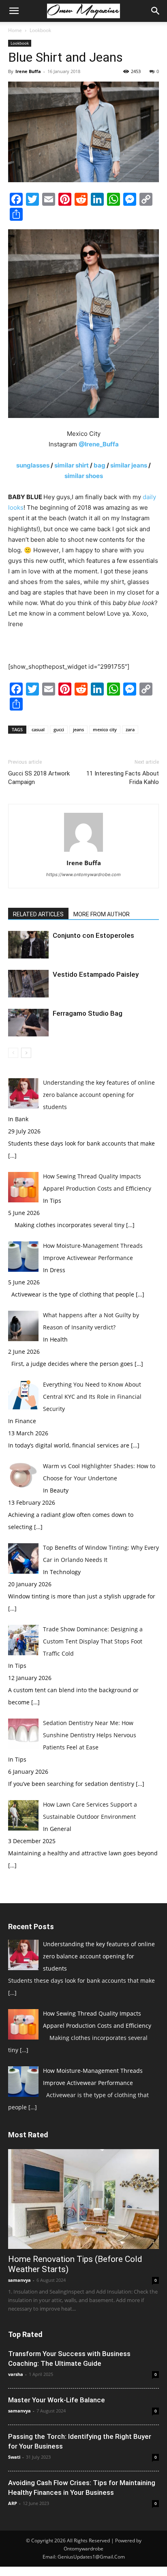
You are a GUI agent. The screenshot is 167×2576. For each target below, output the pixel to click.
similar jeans (129, 465)
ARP (13, 2503)
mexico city (105, 729)
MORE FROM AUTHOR (102, 914)
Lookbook (40, 30)
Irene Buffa (28, 71)
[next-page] (26, 1053)
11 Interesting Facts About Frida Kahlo (123, 778)
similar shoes (84, 476)
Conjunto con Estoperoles (93, 935)
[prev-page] (13, 1053)
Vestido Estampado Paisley (96, 974)
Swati (14, 2457)
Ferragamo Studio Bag (88, 1013)
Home (15, 30)
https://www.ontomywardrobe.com (83, 874)
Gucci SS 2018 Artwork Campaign (39, 778)
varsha (16, 2374)
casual (38, 729)
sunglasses (33, 465)
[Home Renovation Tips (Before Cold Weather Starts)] (83, 2199)
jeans (78, 729)
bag (100, 465)
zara (130, 729)
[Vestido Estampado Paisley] (28, 984)
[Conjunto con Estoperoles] (28, 945)
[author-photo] (83, 852)
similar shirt (71, 465)
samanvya (19, 2280)
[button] (14, 11)
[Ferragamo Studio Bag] (28, 1023)
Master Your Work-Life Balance (57, 2400)
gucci (59, 729)
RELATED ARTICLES (38, 914)
